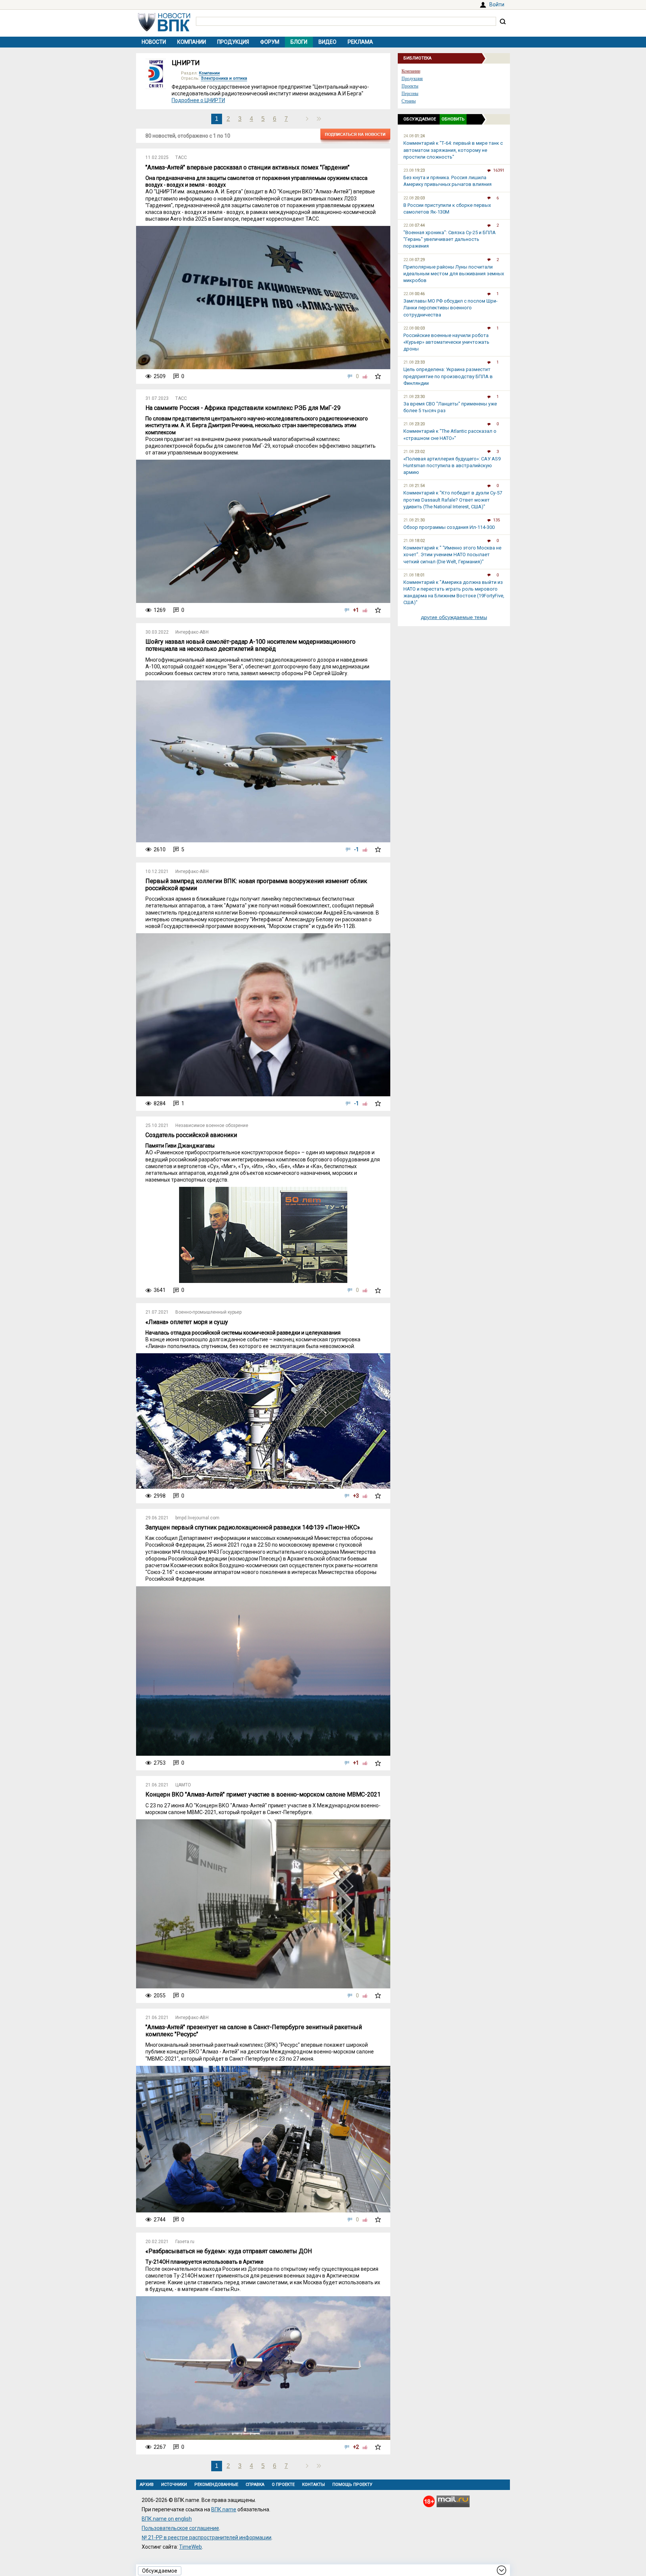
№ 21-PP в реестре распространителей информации (207, 2537)
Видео (327, 42)
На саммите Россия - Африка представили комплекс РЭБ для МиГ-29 (243, 408)
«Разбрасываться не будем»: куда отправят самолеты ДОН (229, 2251)
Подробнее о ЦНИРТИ (198, 100)
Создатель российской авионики (191, 1135)
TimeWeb (190, 2547)
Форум (270, 42)
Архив (147, 2485)
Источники (174, 2485)
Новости (154, 42)
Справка (255, 2485)
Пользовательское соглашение (180, 2528)
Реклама (360, 42)
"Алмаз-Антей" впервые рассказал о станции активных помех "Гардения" (247, 167)
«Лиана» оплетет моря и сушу (187, 1322)
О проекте (283, 2485)
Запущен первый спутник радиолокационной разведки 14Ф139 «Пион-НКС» (253, 1527)
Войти (497, 4)
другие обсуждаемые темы (454, 617)
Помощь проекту (352, 2485)
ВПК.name (224, 2509)
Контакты (313, 2485)
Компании (192, 42)
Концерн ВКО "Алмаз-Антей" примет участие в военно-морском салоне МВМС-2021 (263, 1794)
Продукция (233, 42)
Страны (409, 101)
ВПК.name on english (167, 2519)
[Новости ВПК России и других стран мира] (164, 30)
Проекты (410, 86)
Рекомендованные (216, 2485)
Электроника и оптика (224, 78)
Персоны (410, 94)
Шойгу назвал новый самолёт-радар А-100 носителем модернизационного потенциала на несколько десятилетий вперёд (250, 645)
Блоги (299, 42)
